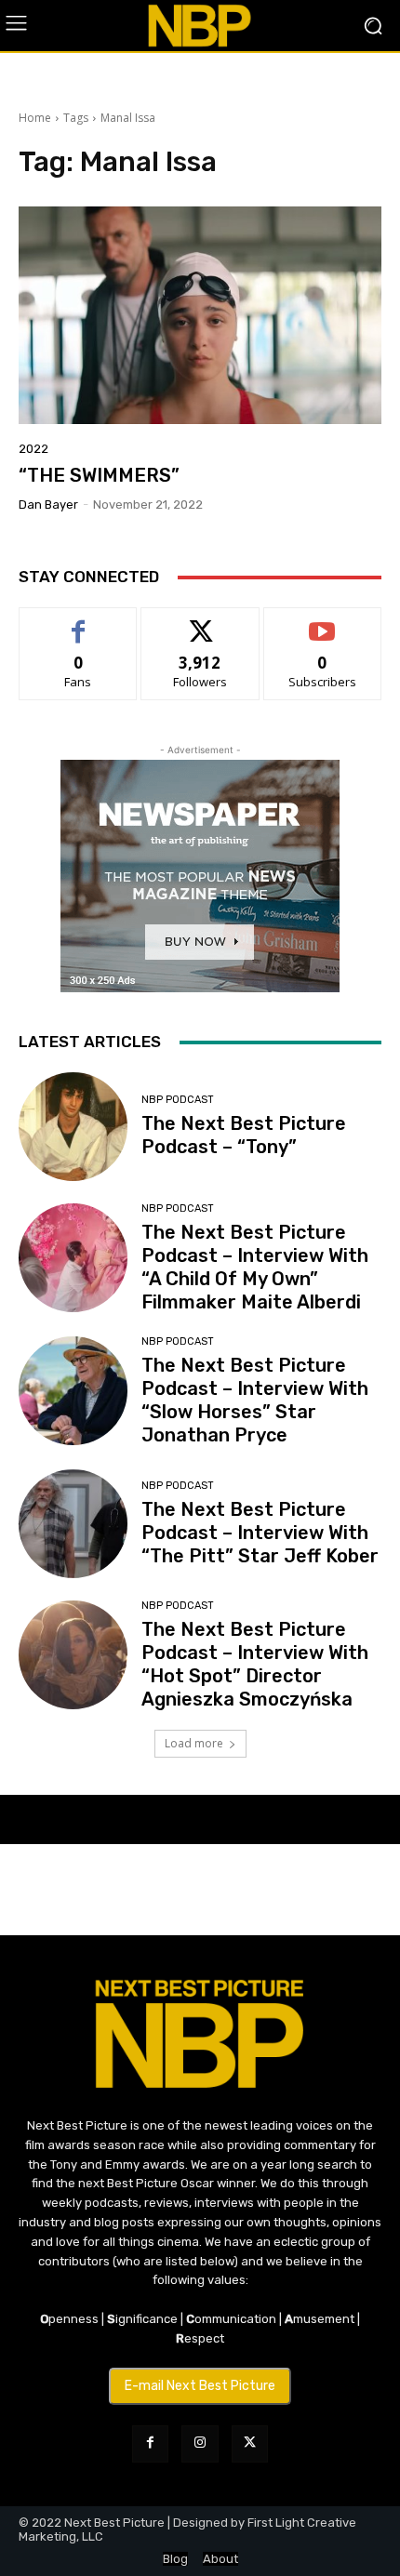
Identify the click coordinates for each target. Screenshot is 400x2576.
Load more (194, 1743)
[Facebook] (150, 2443)
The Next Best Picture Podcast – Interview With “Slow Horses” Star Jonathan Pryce (255, 1400)
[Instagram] (200, 2443)
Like (79, 622)
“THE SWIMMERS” (99, 475)
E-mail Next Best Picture (200, 2386)
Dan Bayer (48, 505)
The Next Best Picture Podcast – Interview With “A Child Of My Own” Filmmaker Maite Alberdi (255, 1267)
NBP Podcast (178, 1100)
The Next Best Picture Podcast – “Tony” (244, 1135)
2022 (33, 449)
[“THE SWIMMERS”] (200, 315)
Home (35, 118)
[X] (250, 2443)
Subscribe (323, 622)
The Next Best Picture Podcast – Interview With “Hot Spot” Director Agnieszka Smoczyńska (255, 1664)
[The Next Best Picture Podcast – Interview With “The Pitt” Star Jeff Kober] (73, 1524)
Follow (200, 622)
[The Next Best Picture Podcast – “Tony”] (73, 1127)
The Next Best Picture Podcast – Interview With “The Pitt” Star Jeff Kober (260, 1533)
